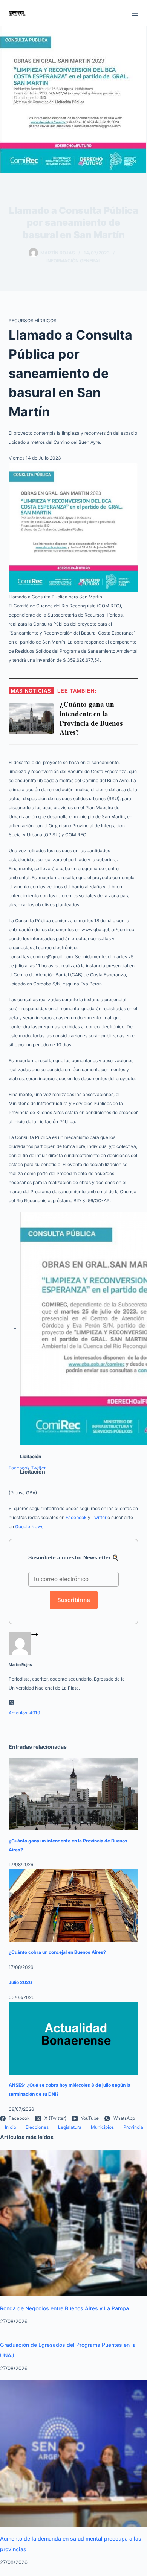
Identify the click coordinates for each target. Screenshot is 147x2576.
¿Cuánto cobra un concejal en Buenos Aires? (57, 1952)
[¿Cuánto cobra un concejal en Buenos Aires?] (73, 1905)
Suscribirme (74, 1600)
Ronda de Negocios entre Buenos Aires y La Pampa (64, 2308)
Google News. (30, 1526)
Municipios (102, 2127)
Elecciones (37, 2127)
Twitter (38, 1468)
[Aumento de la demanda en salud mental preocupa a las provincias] (73, 2453)
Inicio (11, 2127)
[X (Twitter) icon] (11, 1704)
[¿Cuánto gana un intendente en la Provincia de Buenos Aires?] (73, 1794)
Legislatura (70, 2127)
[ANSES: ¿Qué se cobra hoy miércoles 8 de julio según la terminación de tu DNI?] (73, 2038)
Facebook (19, 1468)
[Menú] (135, 13)
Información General (74, 261)
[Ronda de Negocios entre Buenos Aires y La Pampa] (73, 2222)
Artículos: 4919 (24, 1713)
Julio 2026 (20, 1982)
